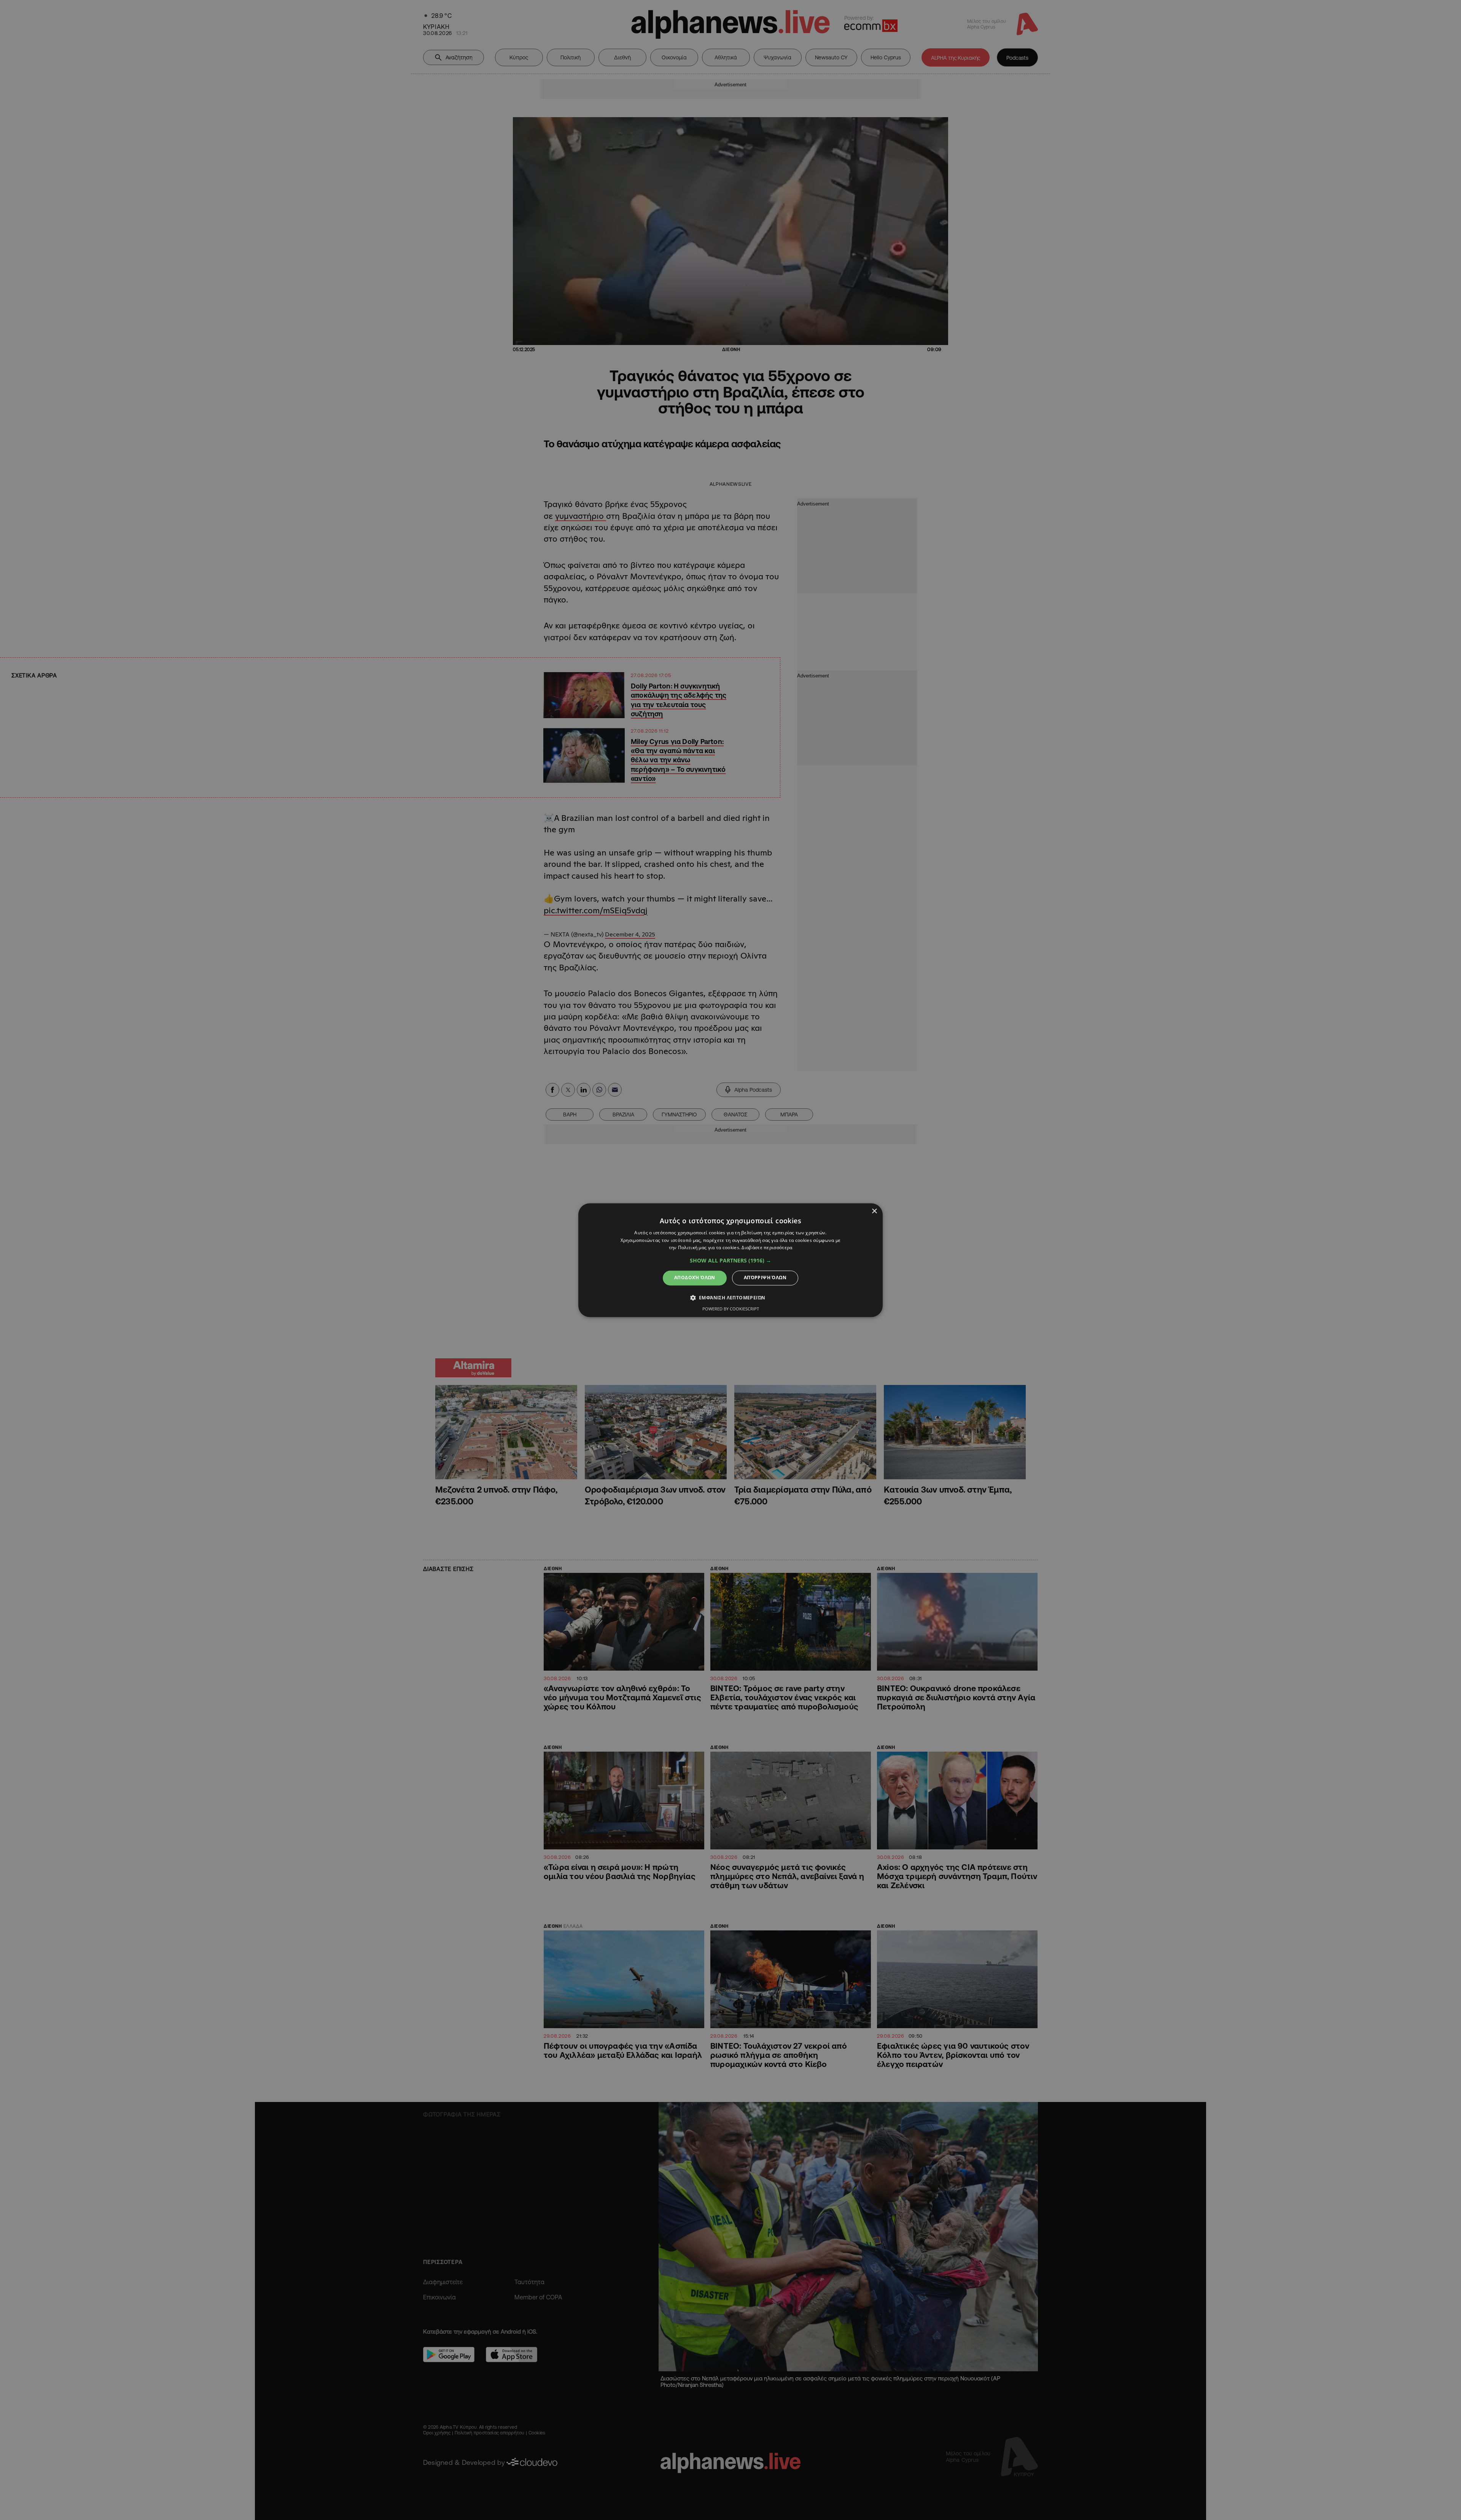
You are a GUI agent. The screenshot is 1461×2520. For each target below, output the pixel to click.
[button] (730, 1261)
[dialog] (730, 1260)
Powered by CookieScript (731, 1309)
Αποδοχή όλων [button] (695, 1278)
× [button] (874, 1211)
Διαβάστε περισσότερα (767, 1248)
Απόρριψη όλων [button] (765, 1278)
